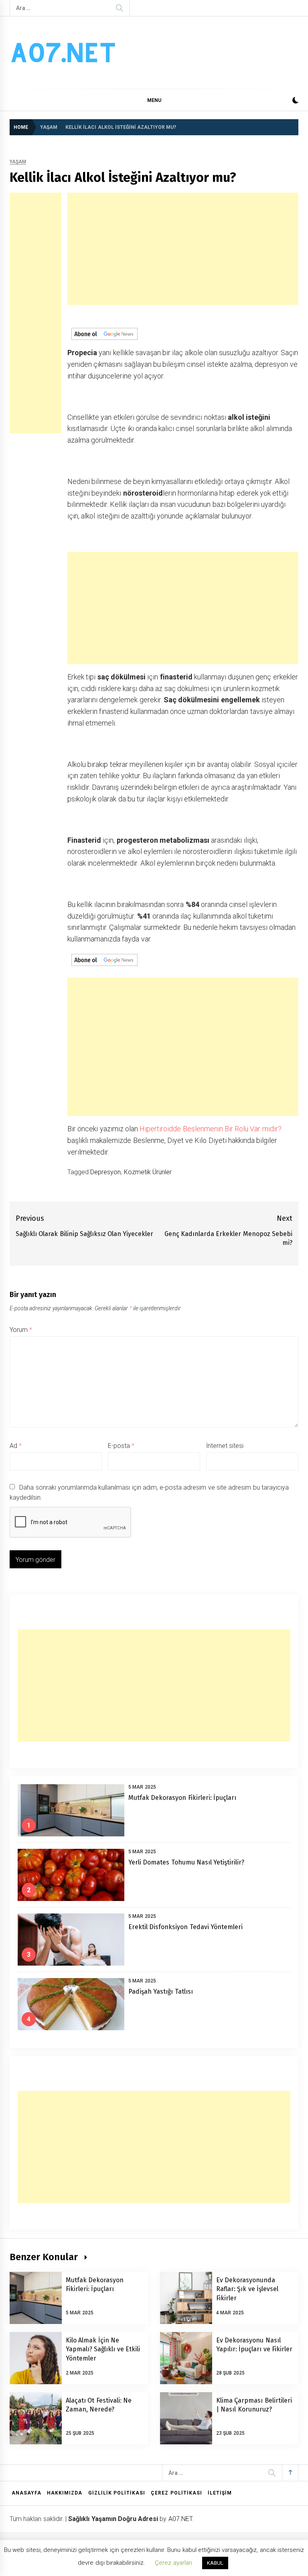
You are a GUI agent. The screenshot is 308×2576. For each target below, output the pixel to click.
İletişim (220, 2493)
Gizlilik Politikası (117, 2493)
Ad (16, 1446)
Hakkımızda (65, 2493)
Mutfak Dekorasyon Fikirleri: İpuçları (182, 1798)
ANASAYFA (26, 2493)
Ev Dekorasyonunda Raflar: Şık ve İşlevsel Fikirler (247, 2289)
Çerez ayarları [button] (173, 2563)
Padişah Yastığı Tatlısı (161, 1991)
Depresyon (105, 1172)
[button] (295, 101)
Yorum (21, 1330)
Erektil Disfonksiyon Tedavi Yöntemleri (185, 1927)
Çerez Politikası (176, 2493)
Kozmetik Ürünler (148, 1172)
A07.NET (180, 2519)
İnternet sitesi (225, 1446)
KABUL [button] (215, 2563)
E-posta (121, 1446)
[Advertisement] (35, 313)
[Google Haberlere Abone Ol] (104, 333)
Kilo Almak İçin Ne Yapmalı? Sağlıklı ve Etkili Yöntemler (103, 2349)
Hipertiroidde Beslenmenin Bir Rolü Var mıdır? (211, 1129)
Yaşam (18, 162)
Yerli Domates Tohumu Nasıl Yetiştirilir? (186, 1862)
